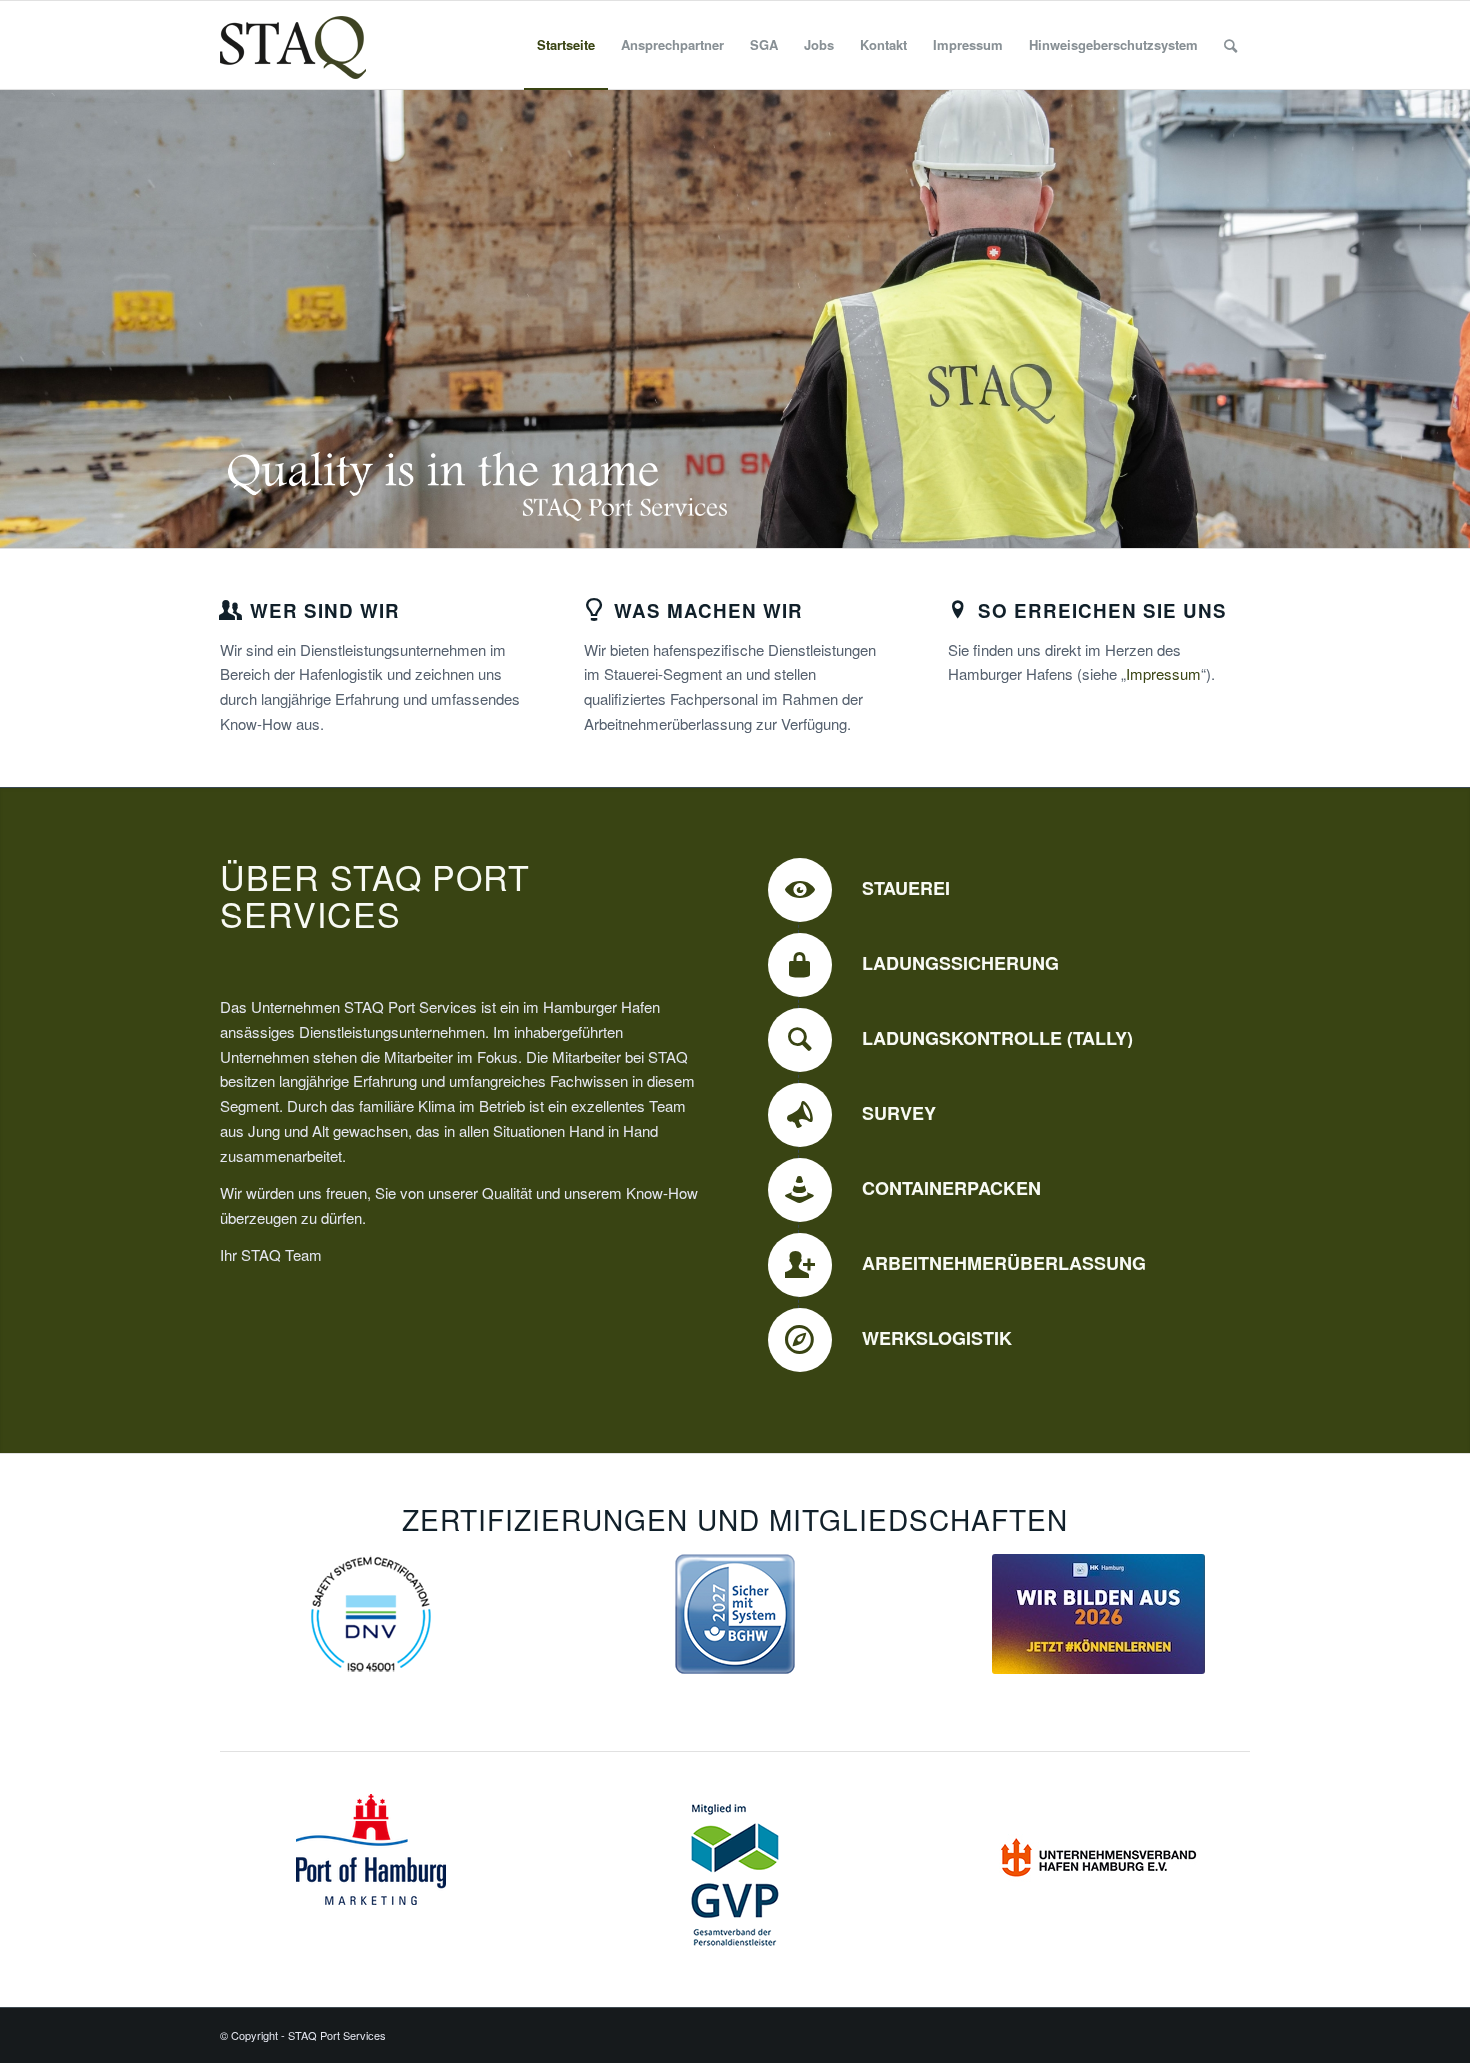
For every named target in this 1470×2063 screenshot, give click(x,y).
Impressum (1163, 673)
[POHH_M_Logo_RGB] (371, 1849)
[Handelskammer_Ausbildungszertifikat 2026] (1098, 1614)
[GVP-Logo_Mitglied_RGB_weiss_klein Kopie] (735, 1875)
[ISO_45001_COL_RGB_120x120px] (371, 1614)
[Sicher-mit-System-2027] (735, 1614)
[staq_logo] (293, 45)
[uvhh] (1099, 1854)
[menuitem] (566, 45)
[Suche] (1230, 45)
